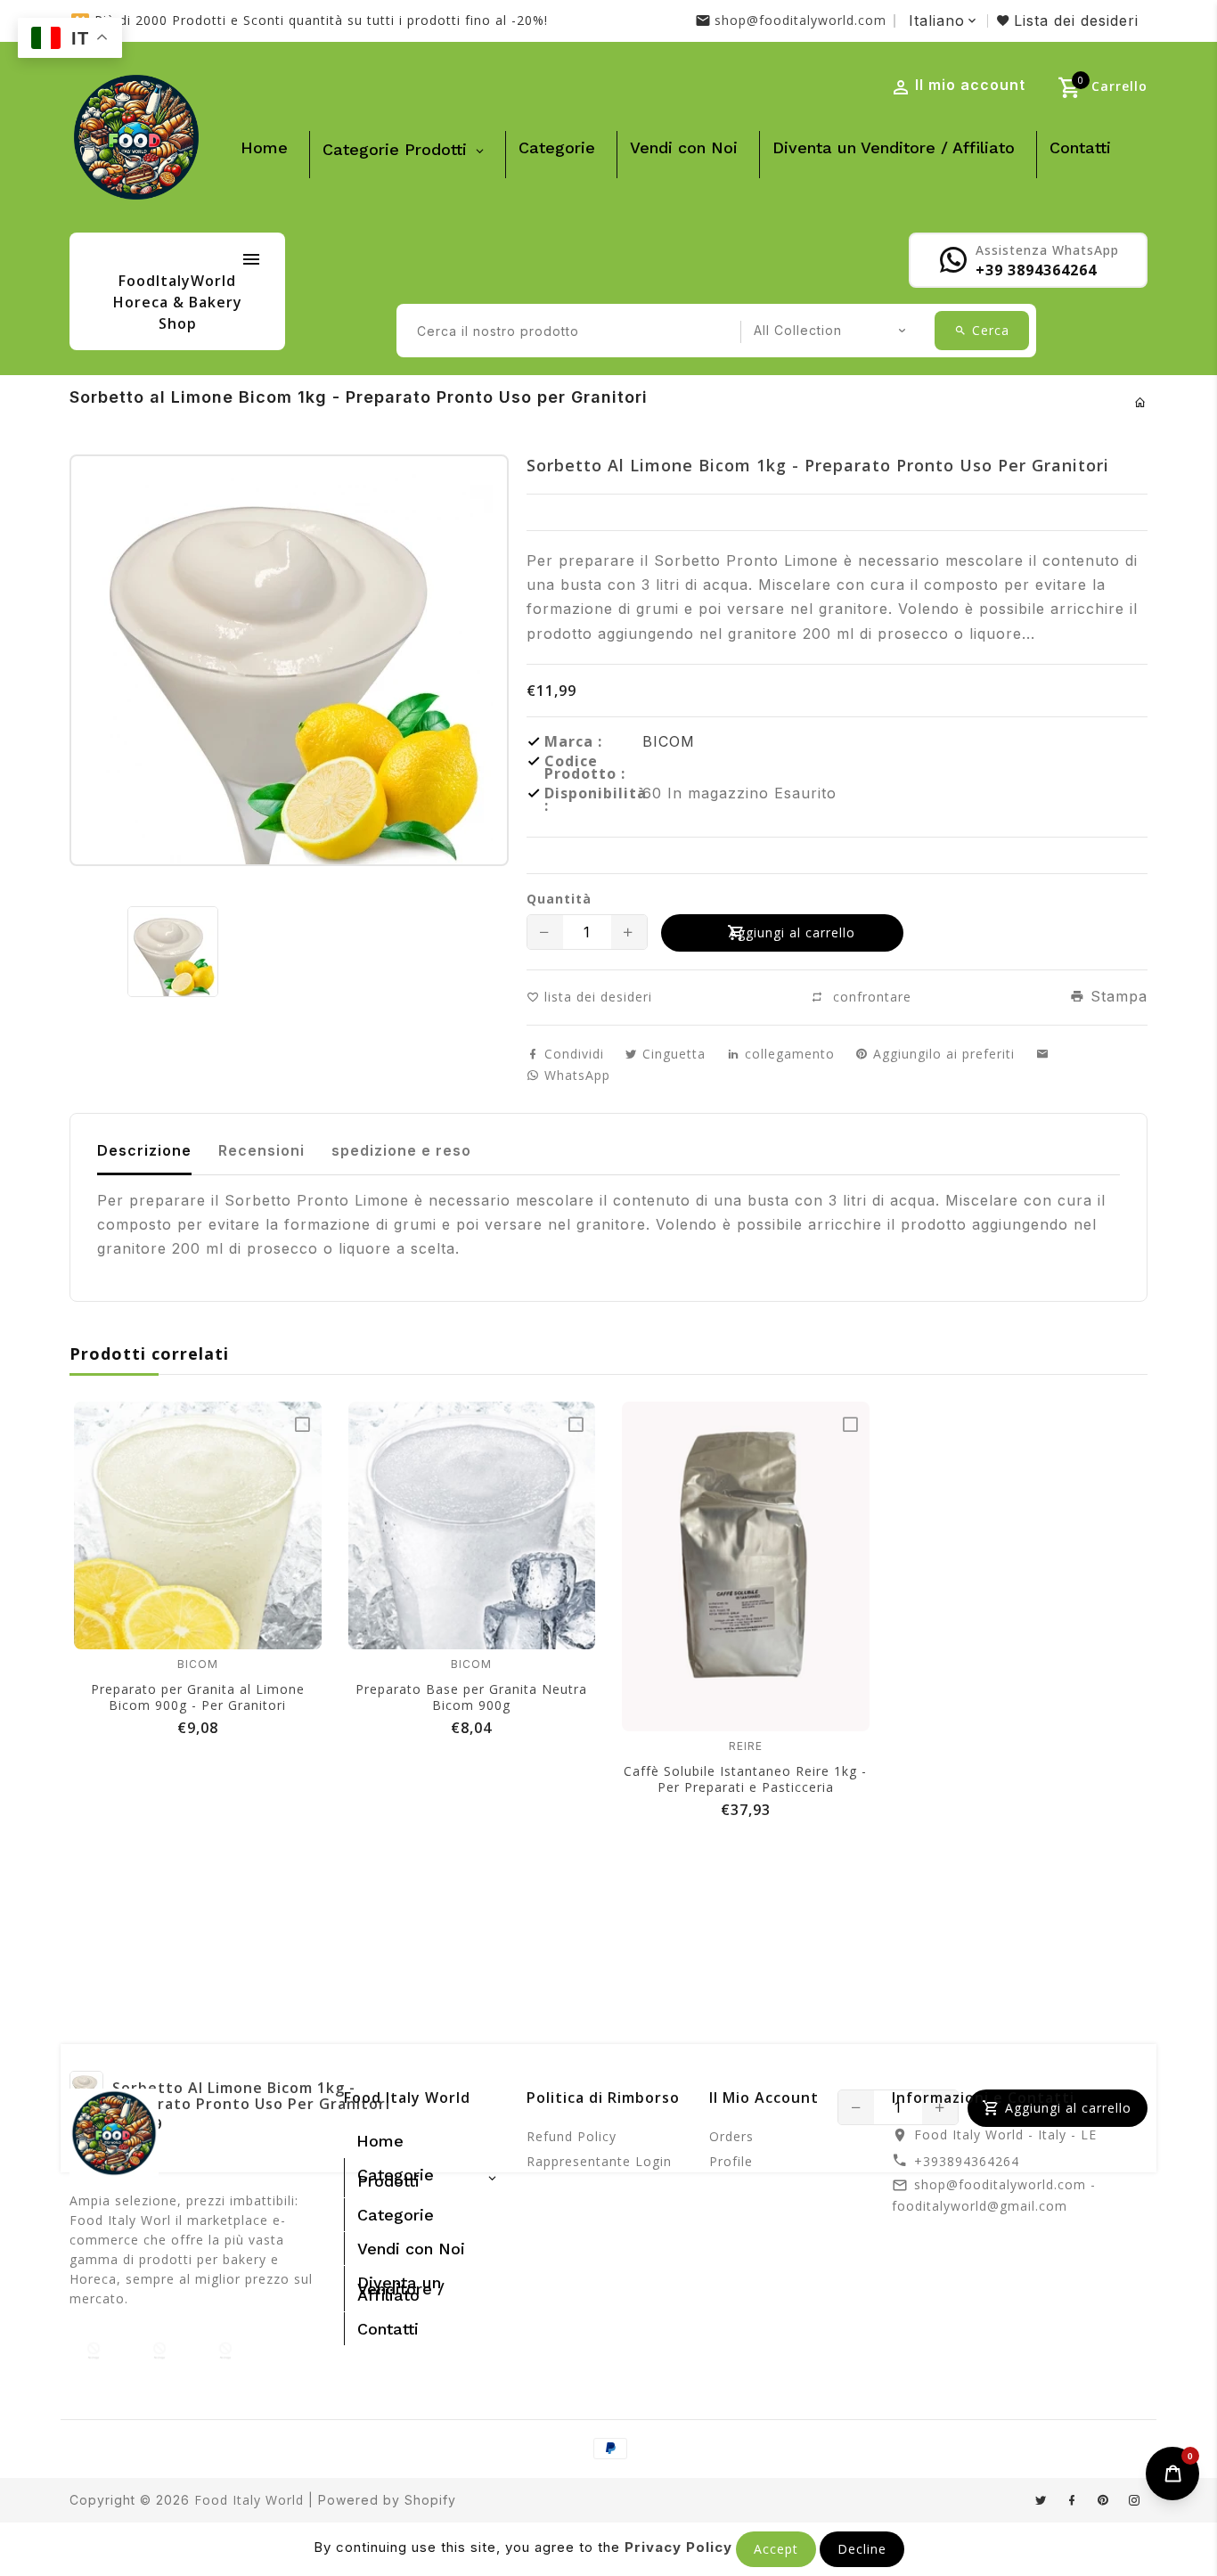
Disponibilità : (593, 799)
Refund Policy (572, 2136)
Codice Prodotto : (585, 767)
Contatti (1080, 147)
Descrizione (144, 1150)
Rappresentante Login (599, 2161)
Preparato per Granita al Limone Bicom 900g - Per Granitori (198, 1697)
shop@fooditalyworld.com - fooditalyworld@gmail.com (994, 2195)
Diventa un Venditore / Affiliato (894, 147)
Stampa (1116, 996)
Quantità (559, 899)
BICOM (669, 741)
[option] (172, 952)
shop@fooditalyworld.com (800, 20)
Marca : (573, 741)
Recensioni (261, 1150)
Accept (776, 2549)
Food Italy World (249, 2500)
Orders (731, 2136)
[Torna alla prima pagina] (1141, 402)
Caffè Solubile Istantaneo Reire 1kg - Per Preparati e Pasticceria (745, 1779)
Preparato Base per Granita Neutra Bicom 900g (471, 1697)
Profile (731, 2161)
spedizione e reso (401, 1150)
